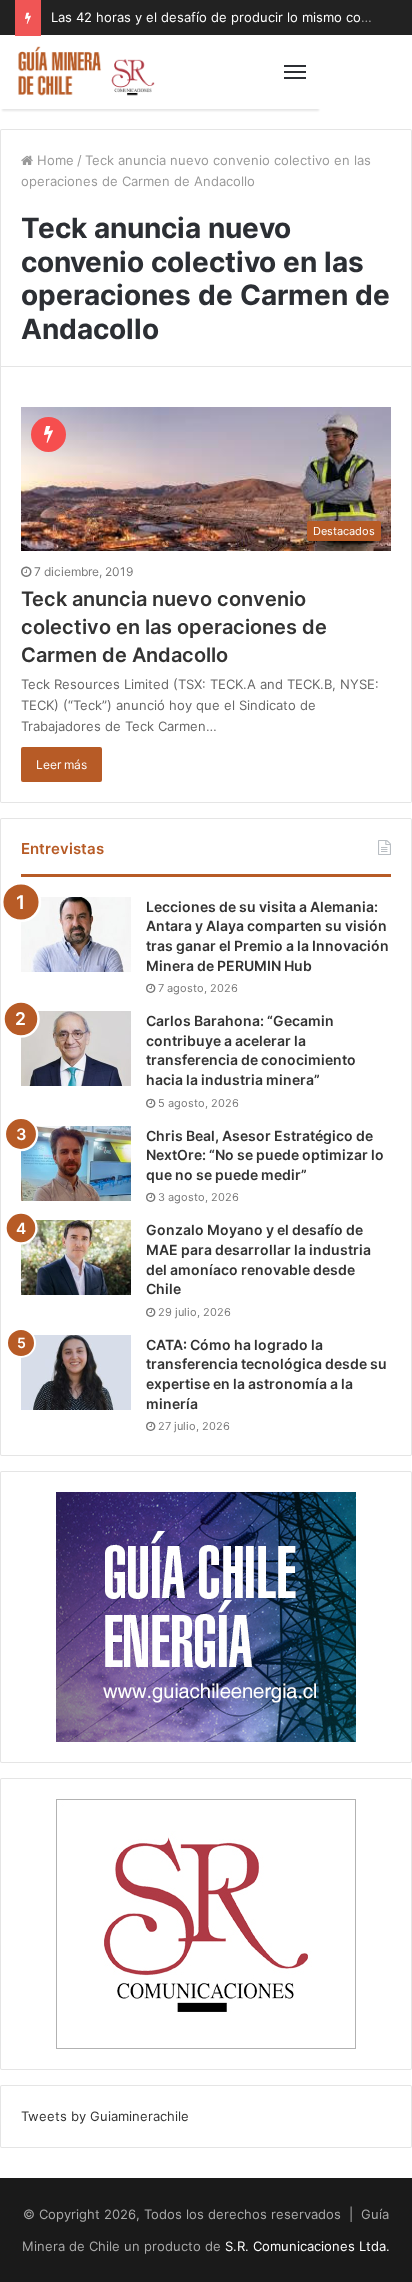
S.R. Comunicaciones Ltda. (307, 2246)
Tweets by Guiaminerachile (105, 2116)
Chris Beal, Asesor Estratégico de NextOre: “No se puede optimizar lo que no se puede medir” (265, 1155)
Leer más (61, 764)
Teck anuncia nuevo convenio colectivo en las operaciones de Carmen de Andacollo (174, 627)
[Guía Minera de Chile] (85, 72)
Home (53, 160)
